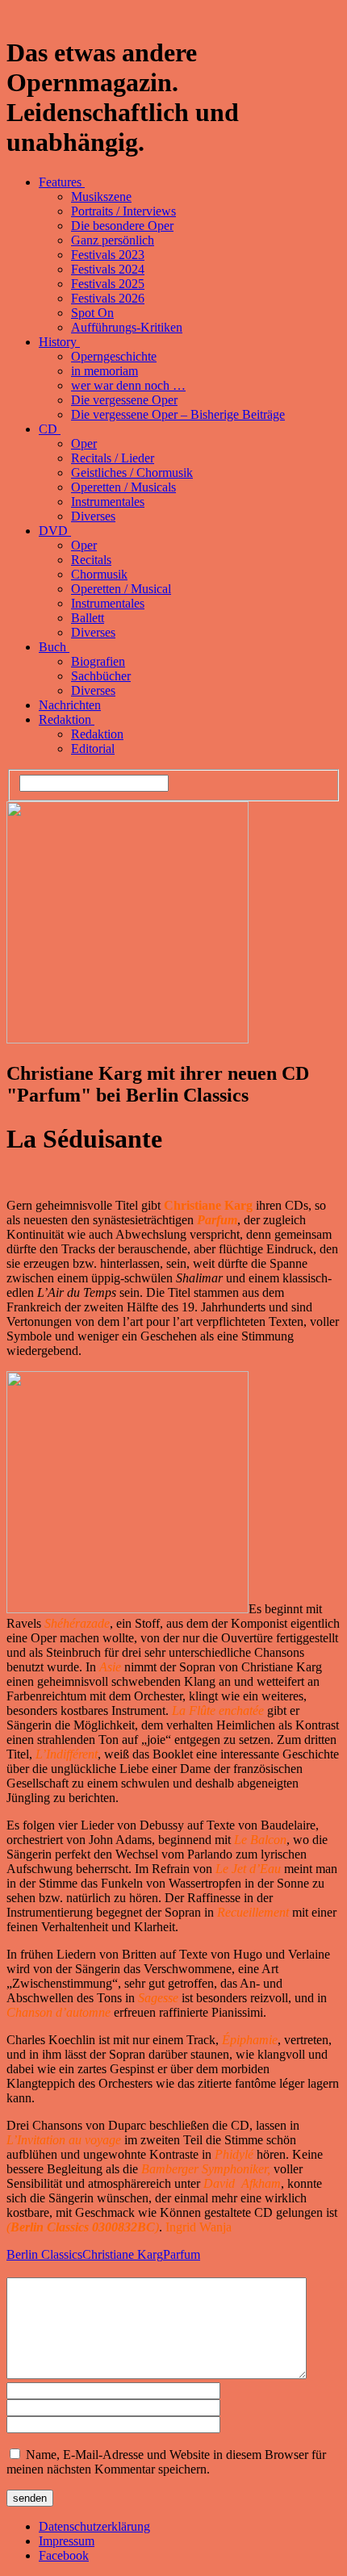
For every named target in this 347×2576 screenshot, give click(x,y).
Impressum (67, 2541)
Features (62, 182)
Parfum (182, 2254)
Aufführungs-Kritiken (127, 327)
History (59, 342)
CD (50, 429)
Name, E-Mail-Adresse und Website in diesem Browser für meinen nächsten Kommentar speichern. (166, 2462)
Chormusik (99, 574)
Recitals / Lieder (113, 458)
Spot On (92, 313)
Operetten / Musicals (123, 487)
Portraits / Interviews (123, 211)
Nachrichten (70, 705)
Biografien (98, 661)
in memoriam (105, 371)
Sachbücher (101, 676)
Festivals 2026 (108, 298)
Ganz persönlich (113, 240)
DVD (55, 531)
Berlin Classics (44, 2254)
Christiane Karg (123, 2254)
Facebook (64, 2555)
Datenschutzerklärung (94, 2526)
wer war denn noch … (128, 385)
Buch (54, 647)
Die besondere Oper (122, 226)
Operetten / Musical (121, 589)
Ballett (88, 618)
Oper (84, 443)
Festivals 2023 (108, 255)
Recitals (91, 560)
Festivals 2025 (108, 284)
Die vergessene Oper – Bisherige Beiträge (178, 414)
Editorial (93, 749)
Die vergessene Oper (124, 400)
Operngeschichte (114, 356)
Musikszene (101, 197)
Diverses (93, 516)
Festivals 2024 (108, 269)
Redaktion (67, 719)
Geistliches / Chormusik (132, 473)
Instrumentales (108, 502)
